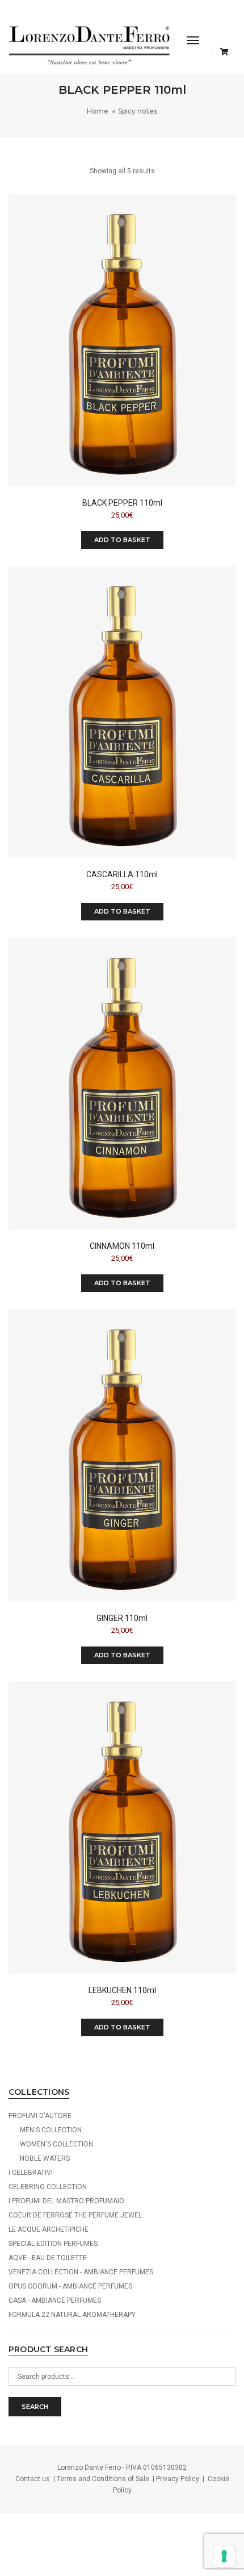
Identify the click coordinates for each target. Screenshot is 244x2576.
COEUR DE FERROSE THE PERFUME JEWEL (75, 2215)
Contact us (33, 2479)
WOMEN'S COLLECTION (56, 2144)
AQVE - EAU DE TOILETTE (48, 2258)
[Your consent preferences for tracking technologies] (224, 2556)
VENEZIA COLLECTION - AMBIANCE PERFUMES (81, 2272)
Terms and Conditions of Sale (103, 2479)
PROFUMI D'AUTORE (40, 2116)
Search (35, 2407)
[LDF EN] (89, 44)
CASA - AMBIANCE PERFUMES (55, 2300)
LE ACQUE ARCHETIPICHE (49, 2229)
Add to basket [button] (122, 540)
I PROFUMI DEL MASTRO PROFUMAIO (66, 2201)
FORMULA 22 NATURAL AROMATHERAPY (72, 2315)
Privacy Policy (178, 2479)
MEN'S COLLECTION (51, 2130)
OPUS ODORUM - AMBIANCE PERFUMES (70, 2286)
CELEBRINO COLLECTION (48, 2187)
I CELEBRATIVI (31, 2173)
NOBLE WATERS (45, 2158)
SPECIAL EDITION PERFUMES (53, 2244)
